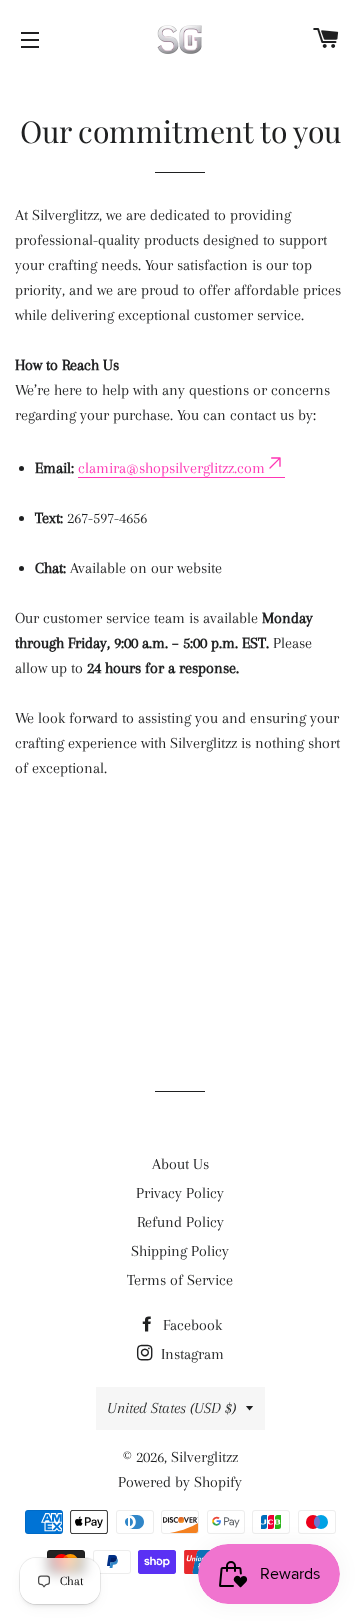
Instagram (190, 1354)
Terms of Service (180, 1280)
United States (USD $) (171, 1408)
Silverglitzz (204, 1457)
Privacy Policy (180, 1193)
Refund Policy (180, 1222)
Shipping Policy (180, 1251)
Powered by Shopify (180, 1482)
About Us (180, 1164)
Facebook (190, 1325)
